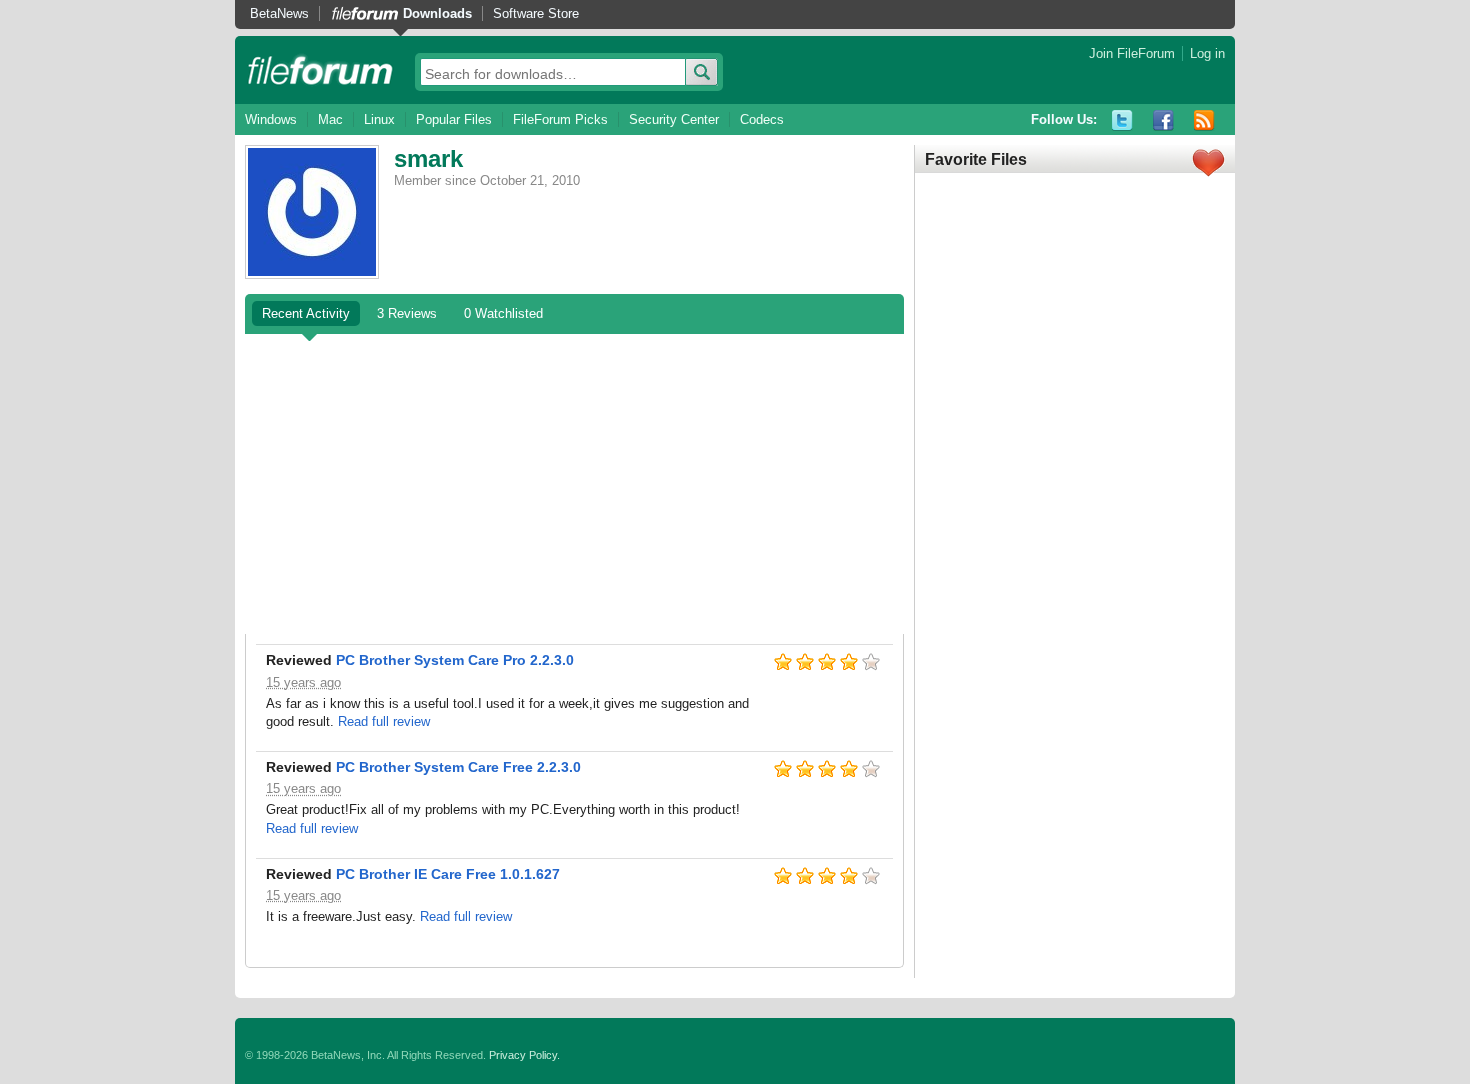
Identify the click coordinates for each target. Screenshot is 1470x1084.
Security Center (674, 119)
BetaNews (279, 13)
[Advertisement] (574, 484)
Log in (1207, 53)
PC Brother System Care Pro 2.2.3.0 (455, 660)
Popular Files (454, 119)
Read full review (384, 721)
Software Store (536, 13)
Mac (330, 119)
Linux (379, 119)
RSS (1204, 120)
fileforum (320, 70)
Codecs (762, 119)
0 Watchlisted (503, 313)
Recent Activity (306, 313)
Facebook (1163, 120)
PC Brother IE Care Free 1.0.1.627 (448, 874)
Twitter (1122, 120)
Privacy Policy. (524, 1055)
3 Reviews (407, 313)
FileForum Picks (560, 119)
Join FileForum (1132, 53)
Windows (271, 119)
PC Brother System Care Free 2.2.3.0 (458, 767)
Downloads (437, 13)
